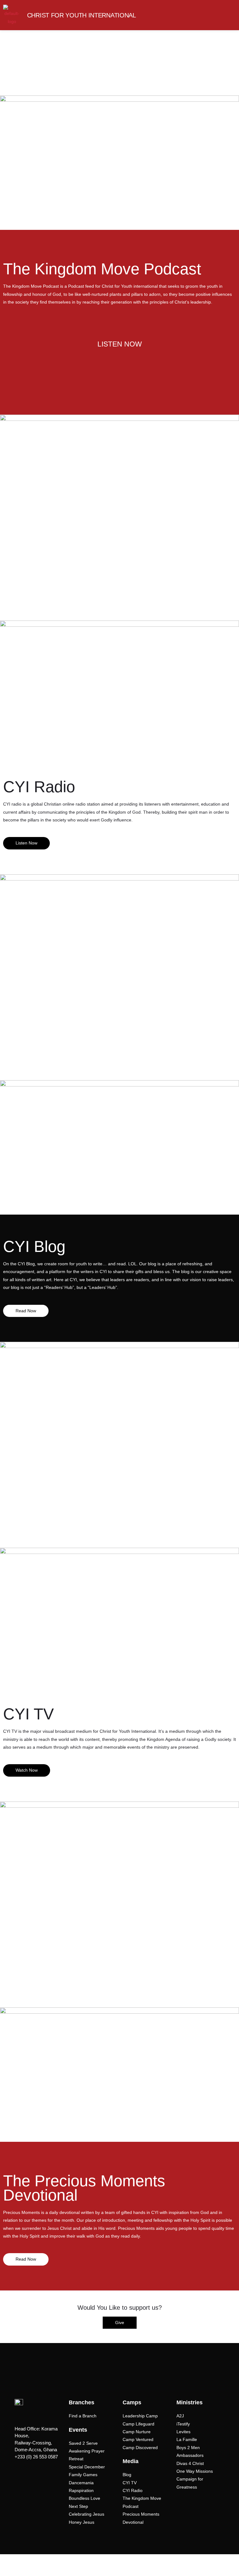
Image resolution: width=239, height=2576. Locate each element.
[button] (225, 15)
